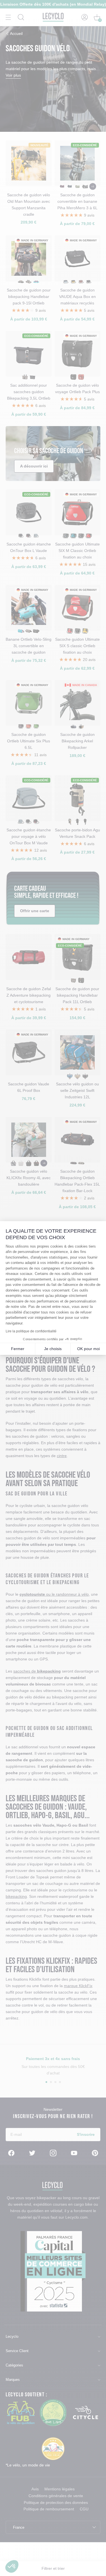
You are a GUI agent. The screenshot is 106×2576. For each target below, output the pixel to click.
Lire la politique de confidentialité (31, 1331)
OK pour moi (88, 1349)
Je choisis (53, 1349)
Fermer (18, 1349)
